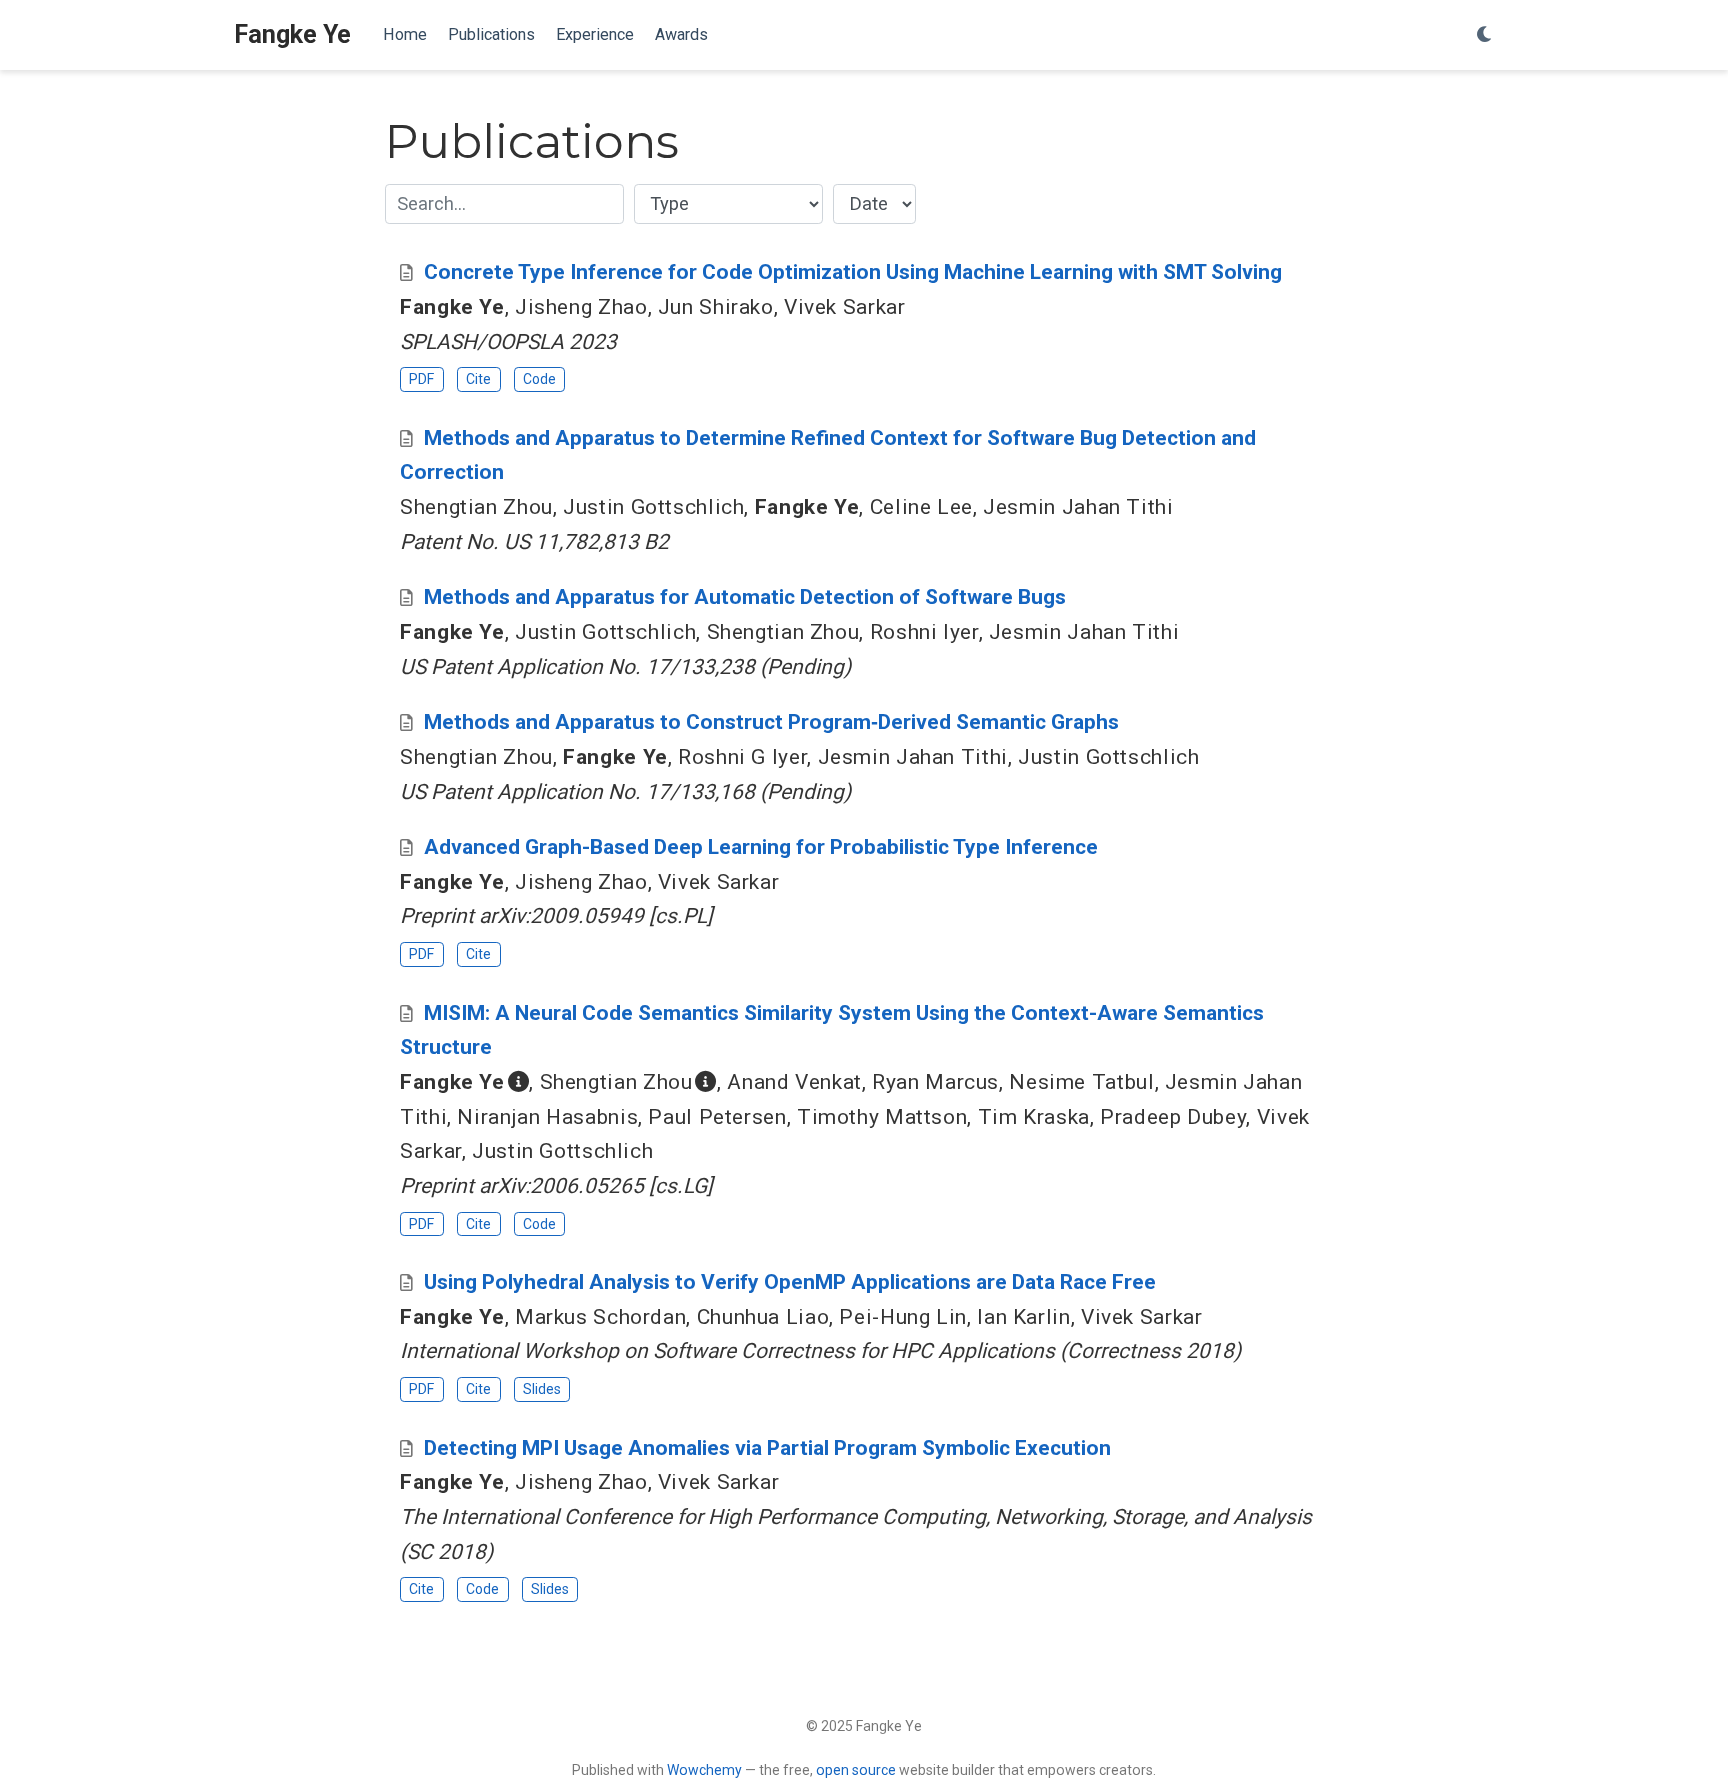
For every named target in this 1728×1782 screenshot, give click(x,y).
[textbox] (504, 204)
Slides (542, 1389)
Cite (478, 379)
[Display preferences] (1485, 35)
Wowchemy (704, 1770)
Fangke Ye (292, 34)
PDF (421, 379)
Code (539, 379)
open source (856, 1770)
